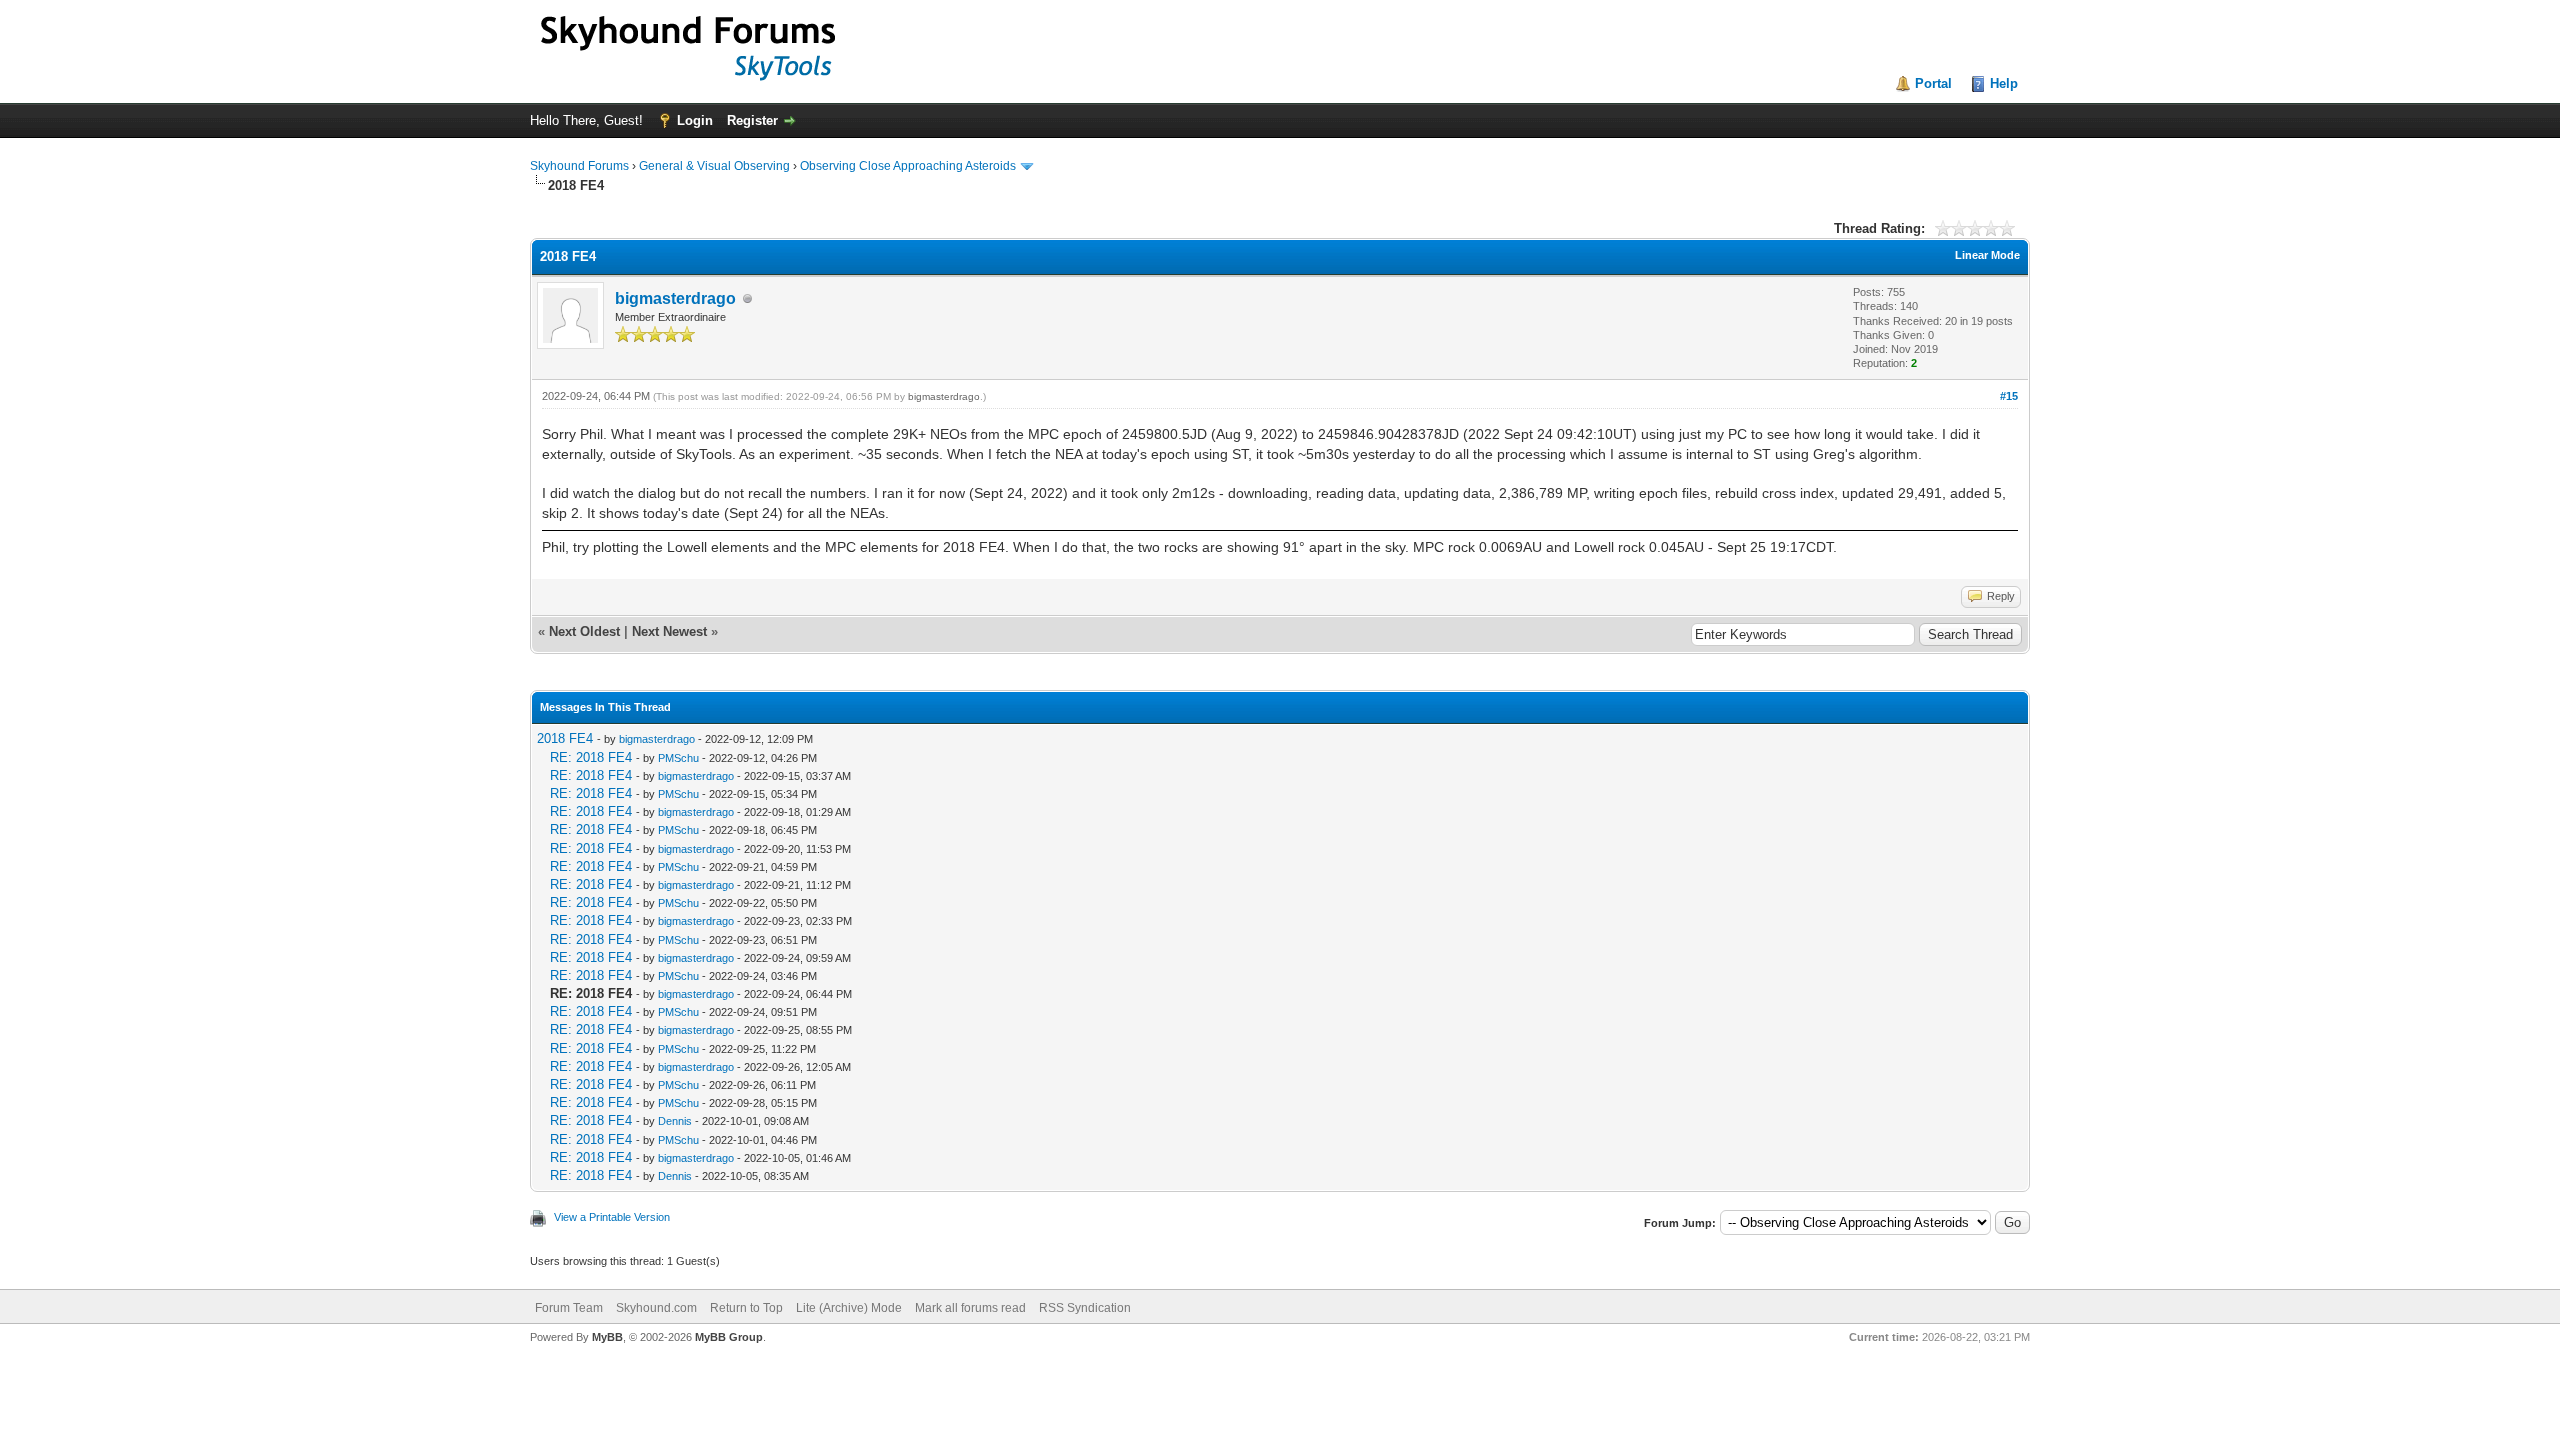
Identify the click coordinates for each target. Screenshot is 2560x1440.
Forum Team (569, 1308)
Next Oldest (584, 631)
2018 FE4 (565, 738)
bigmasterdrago (675, 298)
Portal (1933, 83)
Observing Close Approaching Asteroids (908, 166)
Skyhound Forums (579, 166)
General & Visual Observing (714, 166)
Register (752, 120)
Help (2004, 83)
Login (695, 120)
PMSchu (678, 758)
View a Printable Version (612, 1217)
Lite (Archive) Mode (849, 1308)
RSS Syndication (1085, 1308)
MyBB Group (729, 1337)
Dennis (675, 1121)
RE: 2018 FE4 (591, 757)
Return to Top (746, 1308)
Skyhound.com (656, 1308)
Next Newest (669, 631)
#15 (2009, 396)
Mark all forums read (970, 1308)
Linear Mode (1987, 255)
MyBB (607, 1337)
